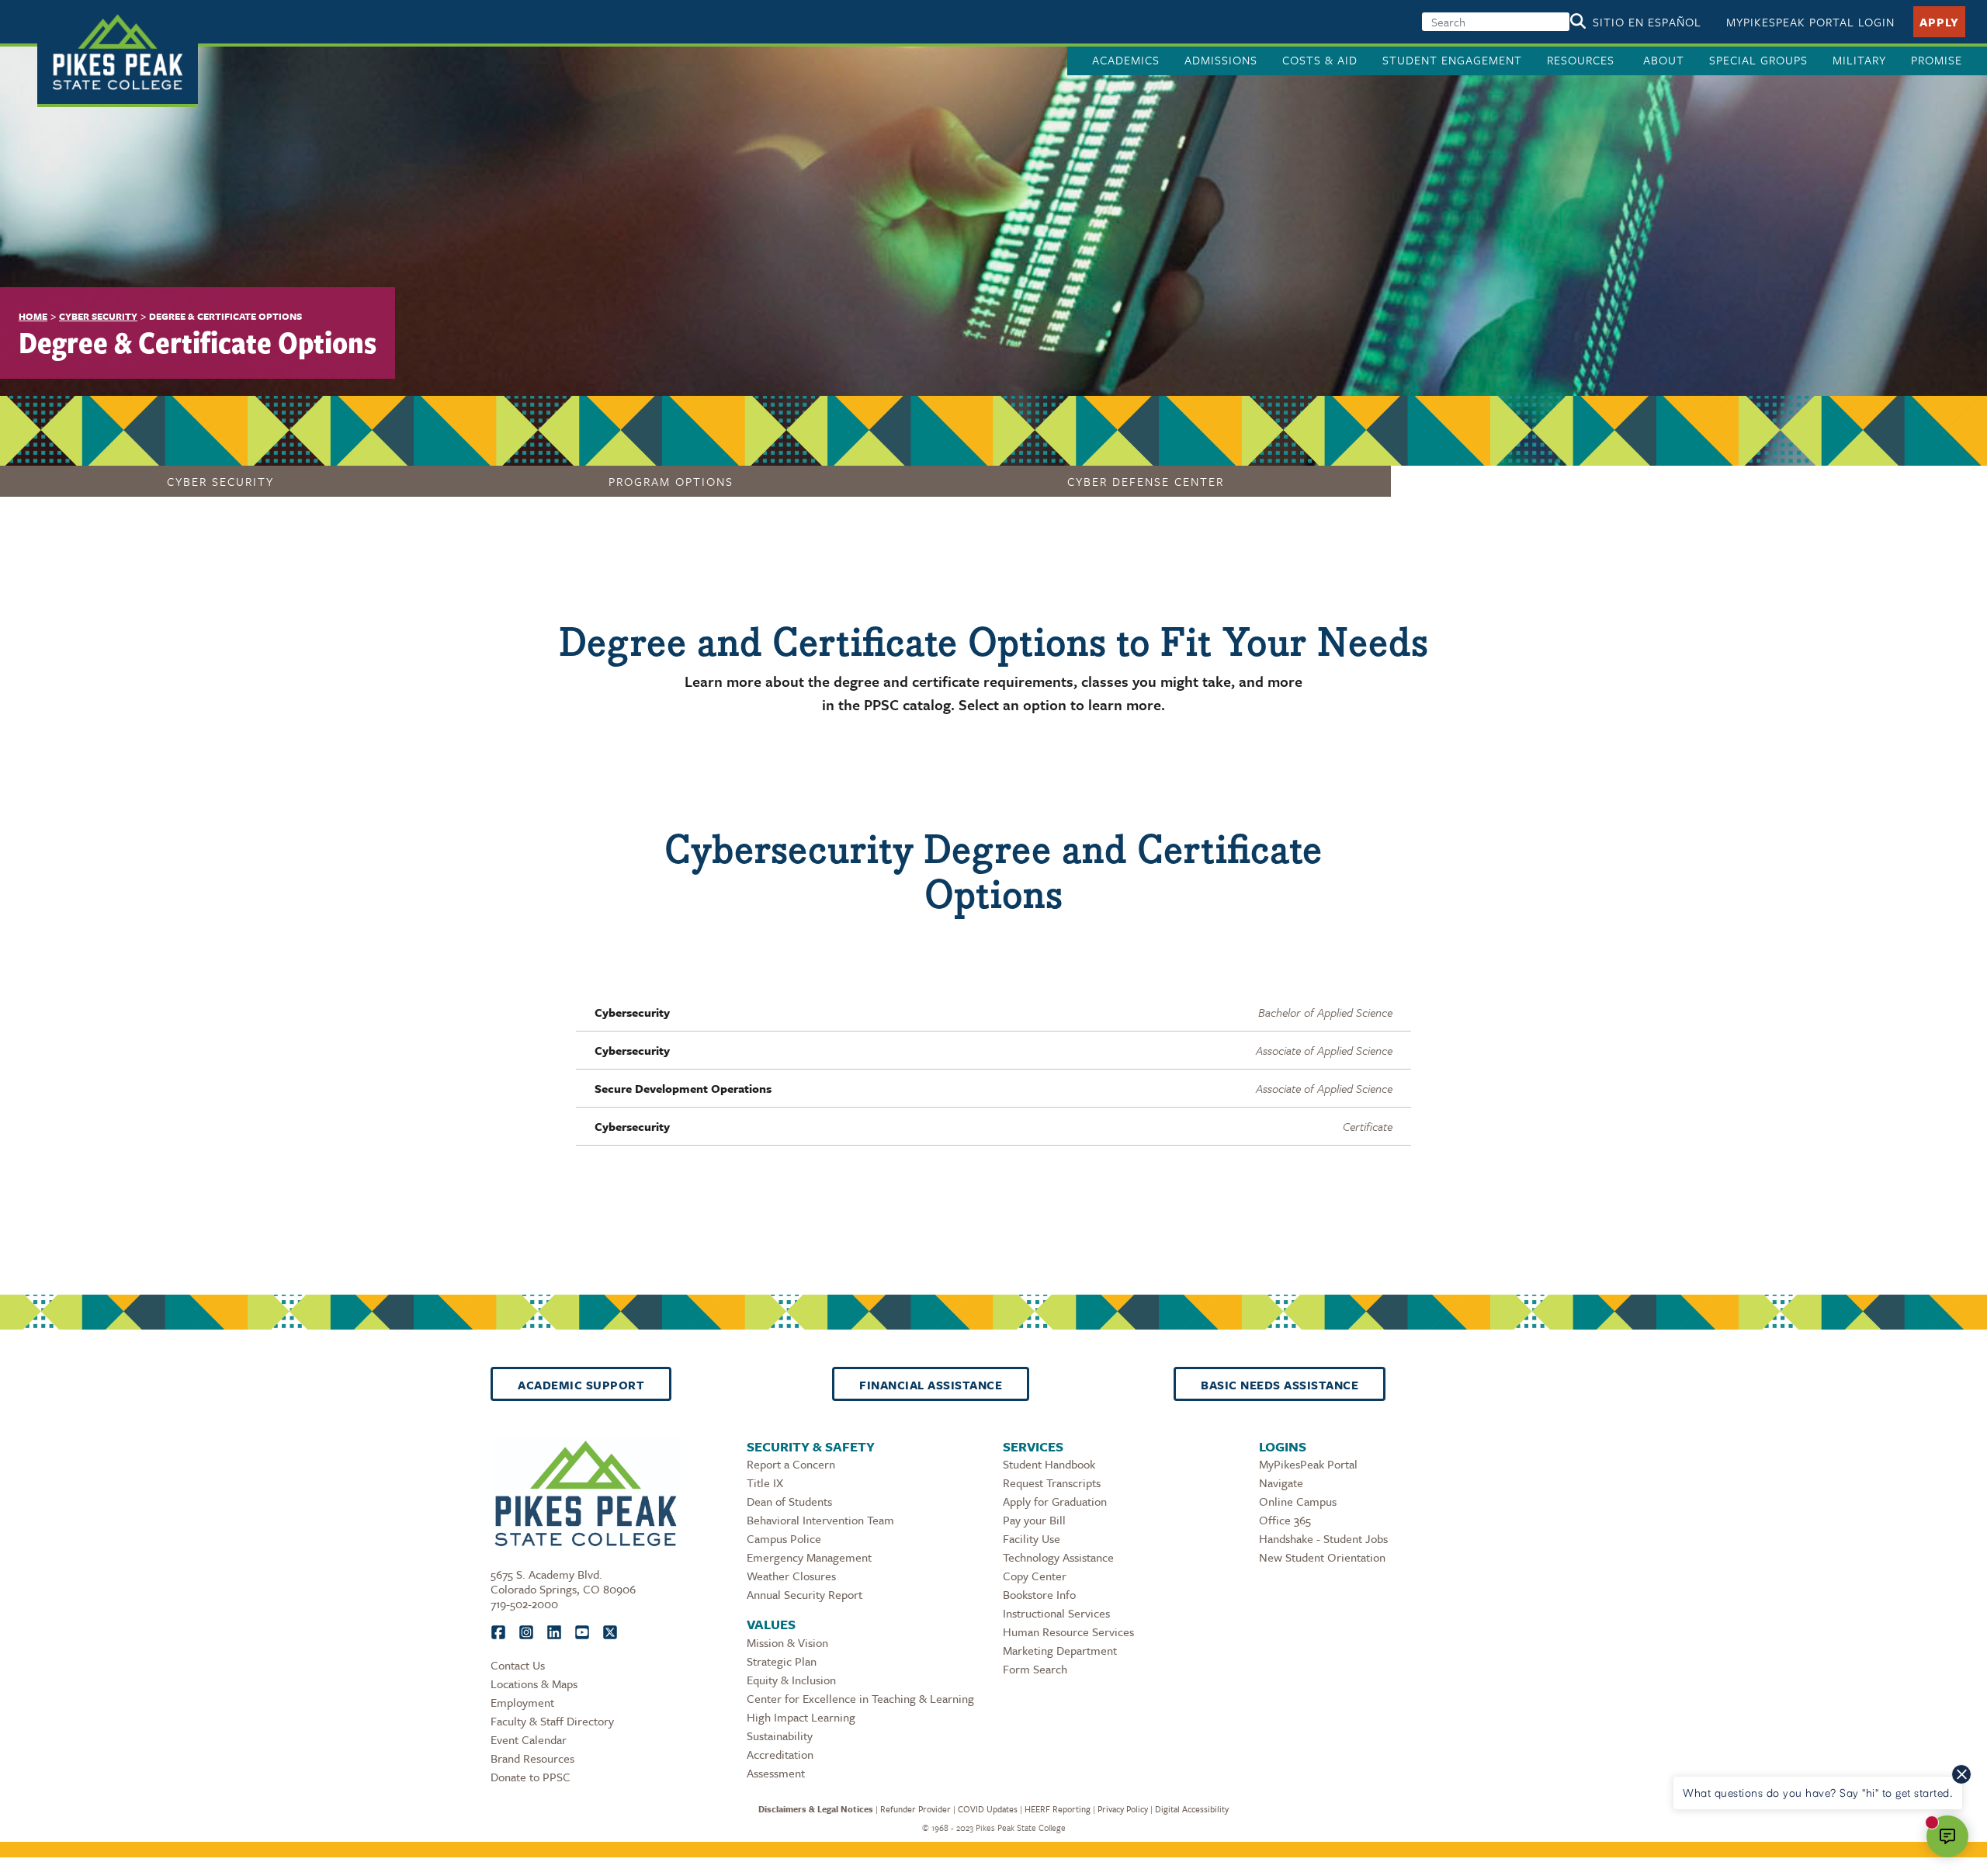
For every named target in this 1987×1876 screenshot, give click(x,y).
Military (1859, 60)
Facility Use (1032, 1538)
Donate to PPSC (531, 1777)
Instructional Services (1056, 1613)
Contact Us (518, 1665)
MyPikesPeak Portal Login (1810, 22)
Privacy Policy (1123, 1809)
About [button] (1664, 60)
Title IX (765, 1482)
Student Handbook (1049, 1464)
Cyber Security (98, 316)
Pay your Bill (1034, 1520)
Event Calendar (529, 1739)
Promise (1937, 60)
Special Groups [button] (1758, 60)
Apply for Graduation (1055, 1501)
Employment (522, 1702)
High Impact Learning (801, 1717)
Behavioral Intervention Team (820, 1520)
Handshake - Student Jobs (1323, 1538)
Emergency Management (809, 1557)
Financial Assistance (931, 1385)
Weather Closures (791, 1576)
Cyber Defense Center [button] (1146, 481)
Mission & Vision (787, 1642)
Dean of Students (789, 1501)
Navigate (1281, 1482)
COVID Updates (988, 1809)
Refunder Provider (915, 1809)
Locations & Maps (534, 1684)
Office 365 (1285, 1520)
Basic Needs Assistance (1280, 1385)
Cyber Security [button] (220, 481)
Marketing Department (1060, 1650)
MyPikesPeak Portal (1308, 1464)
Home (33, 316)
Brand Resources (532, 1758)
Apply (1939, 22)
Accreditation (780, 1754)
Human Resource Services (1068, 1632)
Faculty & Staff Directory (552, 1721)
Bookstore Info (1039, 1594)
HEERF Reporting (1058, 1809)
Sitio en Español (1647, 22)
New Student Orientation (1322, 1557)
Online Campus (1298, 1501)
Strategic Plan (782, 1661)
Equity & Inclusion (791, 1680)
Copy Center (1035, 1576)
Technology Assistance (1058, 1557)
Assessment (776, 1773)
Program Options (671, 481)
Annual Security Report (805, 1594)
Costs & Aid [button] (1320, 60)
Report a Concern (791, 1464)
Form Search (1035, 1669)
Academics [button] (1126, 60)
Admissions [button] (1221, 60)
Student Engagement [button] (1452, 60)
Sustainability (780, 1736)
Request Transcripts (1052, 1482)
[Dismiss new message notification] (1961, 1774)
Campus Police (784, 1538)
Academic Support (581, 1385)
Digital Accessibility (1192, 1809)
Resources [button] (1583, 60)
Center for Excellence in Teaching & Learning (860, 1698)
